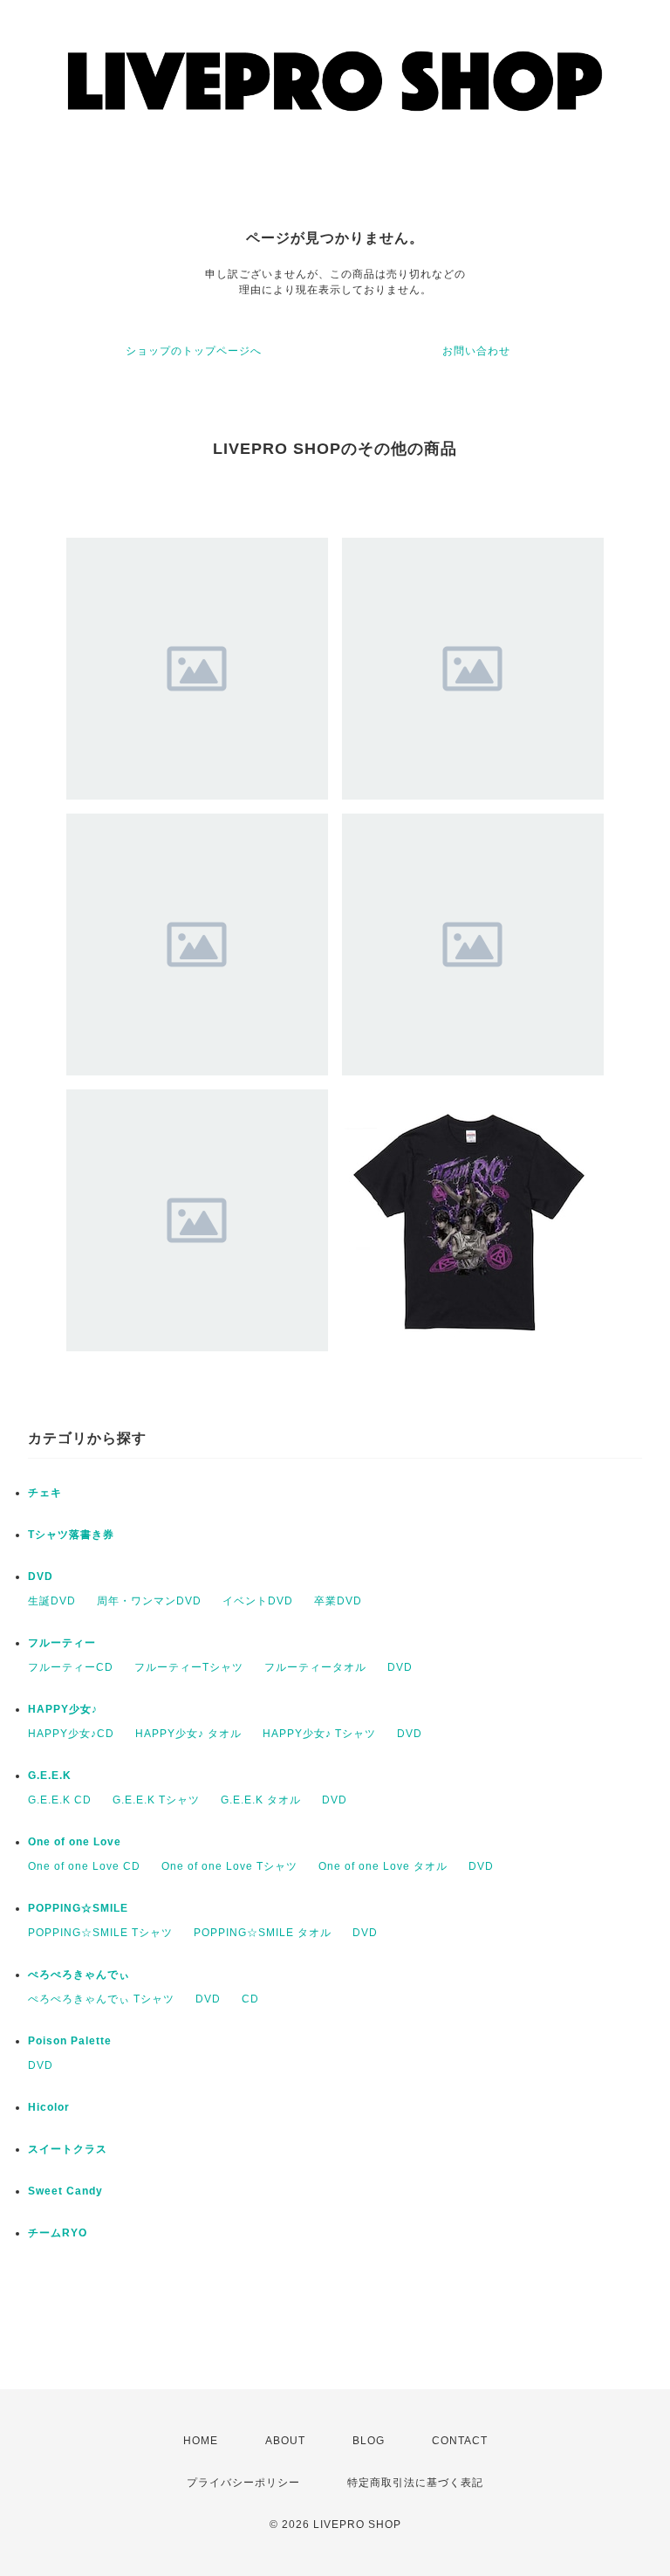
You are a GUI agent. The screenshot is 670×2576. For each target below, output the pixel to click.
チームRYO (58, 2233)
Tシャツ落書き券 (71, 1535)
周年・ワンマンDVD (149, 1601)
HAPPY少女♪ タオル (188, 1734)
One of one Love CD (84, 1866)
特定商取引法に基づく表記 (415, 2483)
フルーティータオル (315, 1667)
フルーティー (62, 1643)
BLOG (369, 2441)
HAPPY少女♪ (63, 1709)
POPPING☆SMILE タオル (263, 1933)
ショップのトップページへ (194, 351)
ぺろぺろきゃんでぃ (79, 1975)
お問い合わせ (476, 351)
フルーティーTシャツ (189, 1667)
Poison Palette (70, 2041)
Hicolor (49, 2107)
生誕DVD (52, 1601)
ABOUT (285, 2441)
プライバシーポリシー (243, 2483)
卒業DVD (338, 1601)
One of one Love (75, 1842)
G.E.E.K (50, 1776)
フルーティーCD (71, 1667)
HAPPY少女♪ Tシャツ (319, 1734)
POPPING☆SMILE (78, 1908)
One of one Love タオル (383, 1866)
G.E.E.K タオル (261, 1800)
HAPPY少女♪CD (71, 1734)
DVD (41, 1577)
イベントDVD (258, 1601)
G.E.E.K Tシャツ (156, 1800)
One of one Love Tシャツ (229, 1866)
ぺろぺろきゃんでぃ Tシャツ (101, 1999)
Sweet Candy (65, 2191)
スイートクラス (68, 2149)
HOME (201, 2441)
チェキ (45, 1493)
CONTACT (460, 2441)
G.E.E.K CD (60, 1800)
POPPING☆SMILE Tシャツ (100, 1933)
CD (250, 1999)
